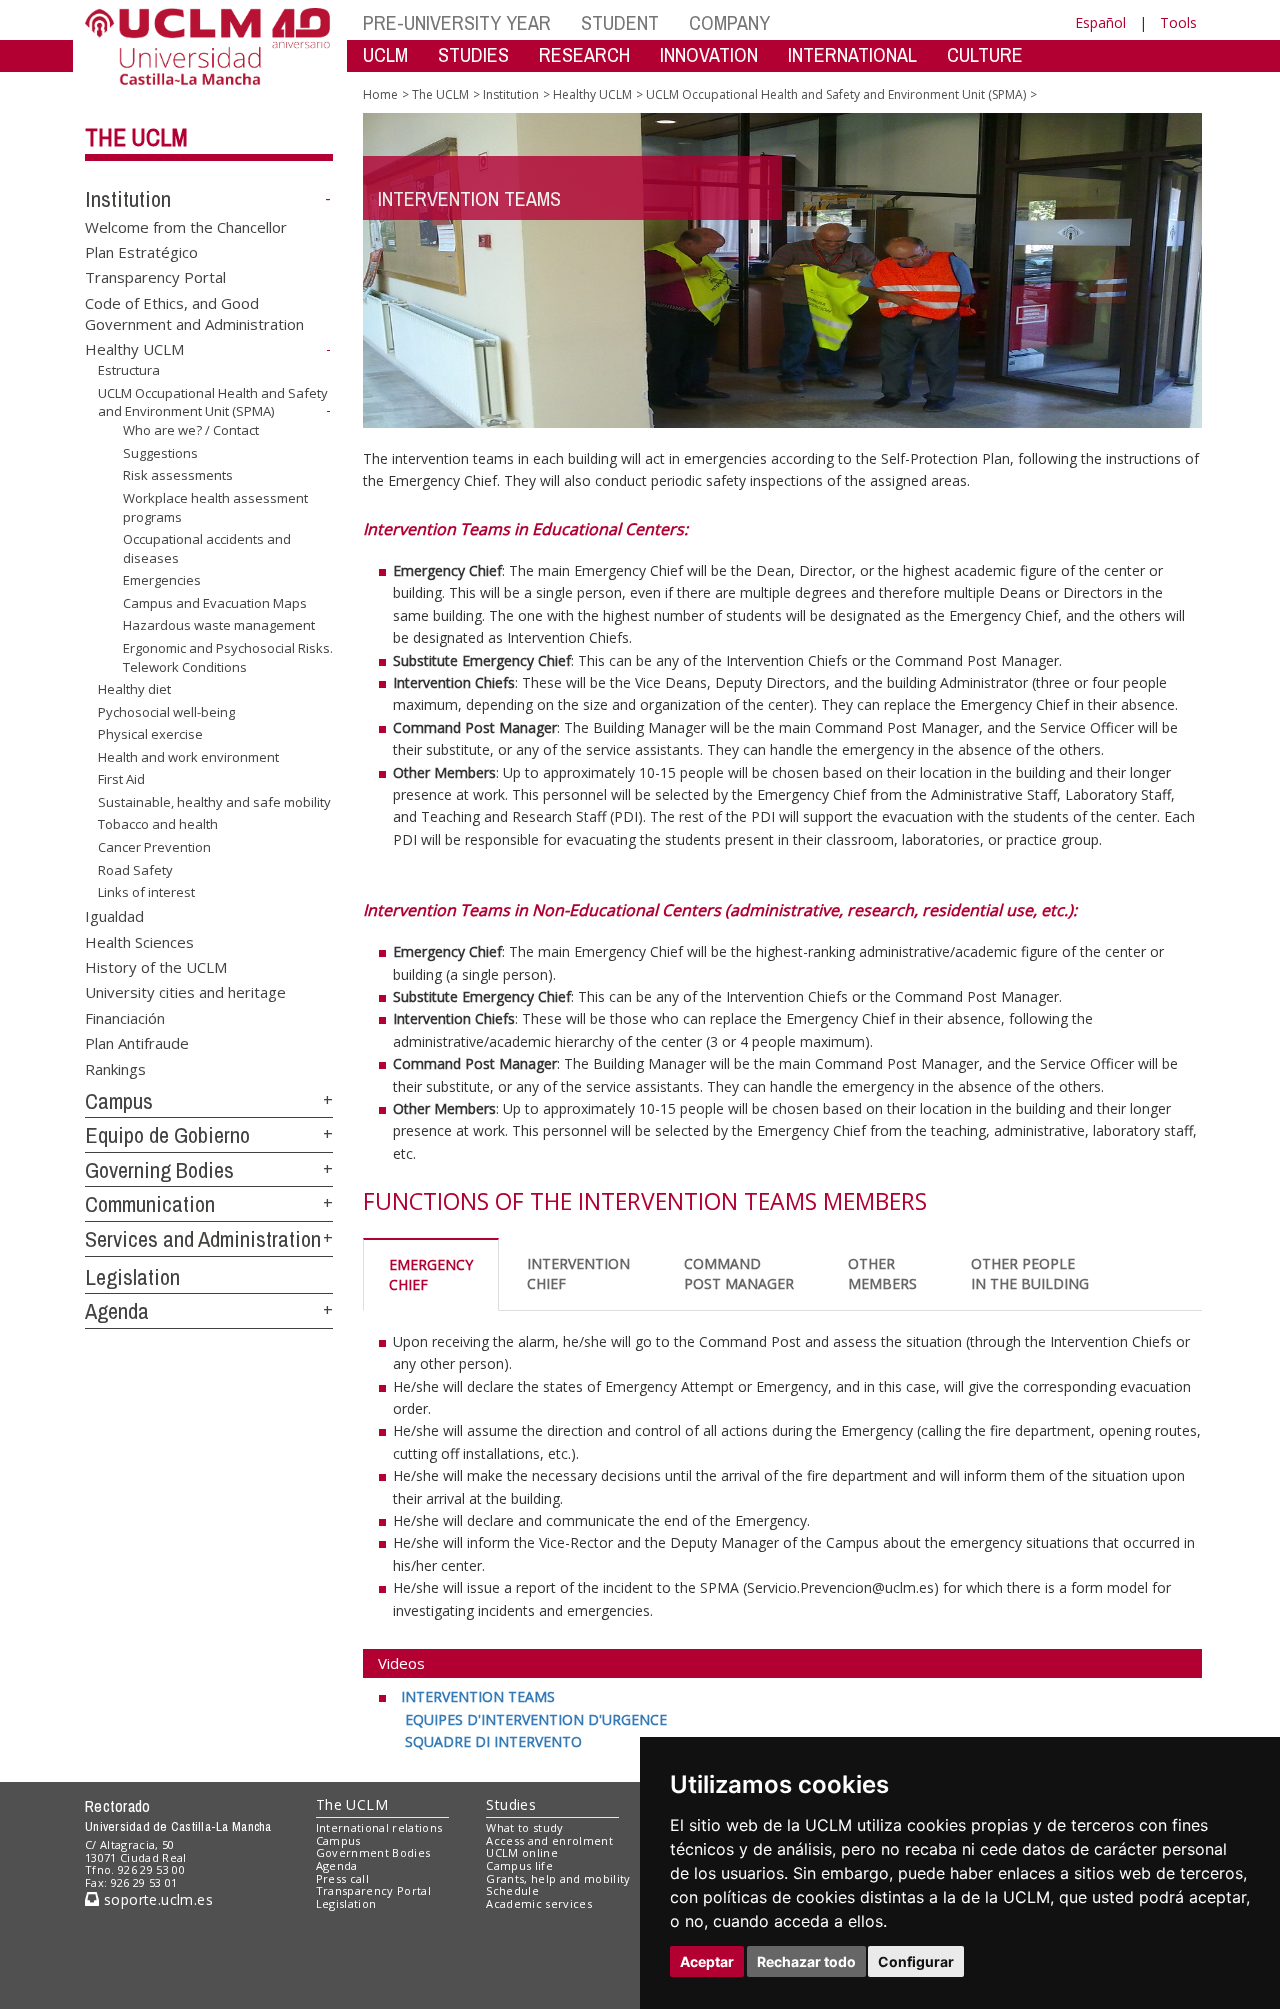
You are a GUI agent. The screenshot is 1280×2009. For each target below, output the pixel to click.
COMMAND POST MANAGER (739, 1273)
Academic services (539, 1903)
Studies (511, 1804)
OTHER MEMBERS (882, 1273)
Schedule (512, 1890)
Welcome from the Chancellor (186, 226)
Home (380, 94)
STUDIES (473, 54)
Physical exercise (150, 734)
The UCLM (136, 137)
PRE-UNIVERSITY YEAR (457, 22)
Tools (1178, 22)
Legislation (132, 1277)
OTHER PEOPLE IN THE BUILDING (1030, 1273)
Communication (150, 1204)
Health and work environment (188, 757)
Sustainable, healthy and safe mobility (214, 802)
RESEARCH (584, 54)
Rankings (115, 1068)
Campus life (519, 1865)
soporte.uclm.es (156, 1899)
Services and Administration (203, 1239)
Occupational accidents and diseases (207, 548)
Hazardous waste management (219, 625)
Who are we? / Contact (191, 430)
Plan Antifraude (137, 1043)
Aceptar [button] (707, 1961)
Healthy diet (134, 689)
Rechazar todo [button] (806, 1961)
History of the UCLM (156, 966)
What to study (524, 1827)
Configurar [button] (916, 1961)
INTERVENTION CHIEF (578, 1273)
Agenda (117, 1311)
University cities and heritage (185, 992)
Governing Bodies (159, 1170)
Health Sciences (139, 941)
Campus (119, 1101)
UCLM (385, 54)
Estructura (129, 370)
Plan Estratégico (141, 252)
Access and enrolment (549, 1840)
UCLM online (522, 1852)
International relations (379, 1827)
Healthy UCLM (134, 349)
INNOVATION (709, 54)
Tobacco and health (158, 824)
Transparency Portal (155, 277)
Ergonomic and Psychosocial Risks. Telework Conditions (228, 657)
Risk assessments (178, 475)
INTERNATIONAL (852, 54)
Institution (128, 199)
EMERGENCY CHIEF (431, 1274)
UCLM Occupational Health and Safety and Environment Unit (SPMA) (213, 402)
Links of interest (146, 892)
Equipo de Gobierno (167, 1135)
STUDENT (620, 22)
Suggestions (160, 453)
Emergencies (162, 580)
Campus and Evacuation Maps (215, 603)
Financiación (125, 1017)
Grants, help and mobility (558, 1878)
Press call (342, 1878)
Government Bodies (373, 1852)
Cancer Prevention (154, 847)
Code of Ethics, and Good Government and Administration (194, 312)
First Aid (121, 779)
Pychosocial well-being (166, 712)
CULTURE (985, 54)
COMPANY (729, 22)
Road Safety (135, 869)
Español (1100, 22)
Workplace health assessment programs (215, 507)
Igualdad (114, 916)
